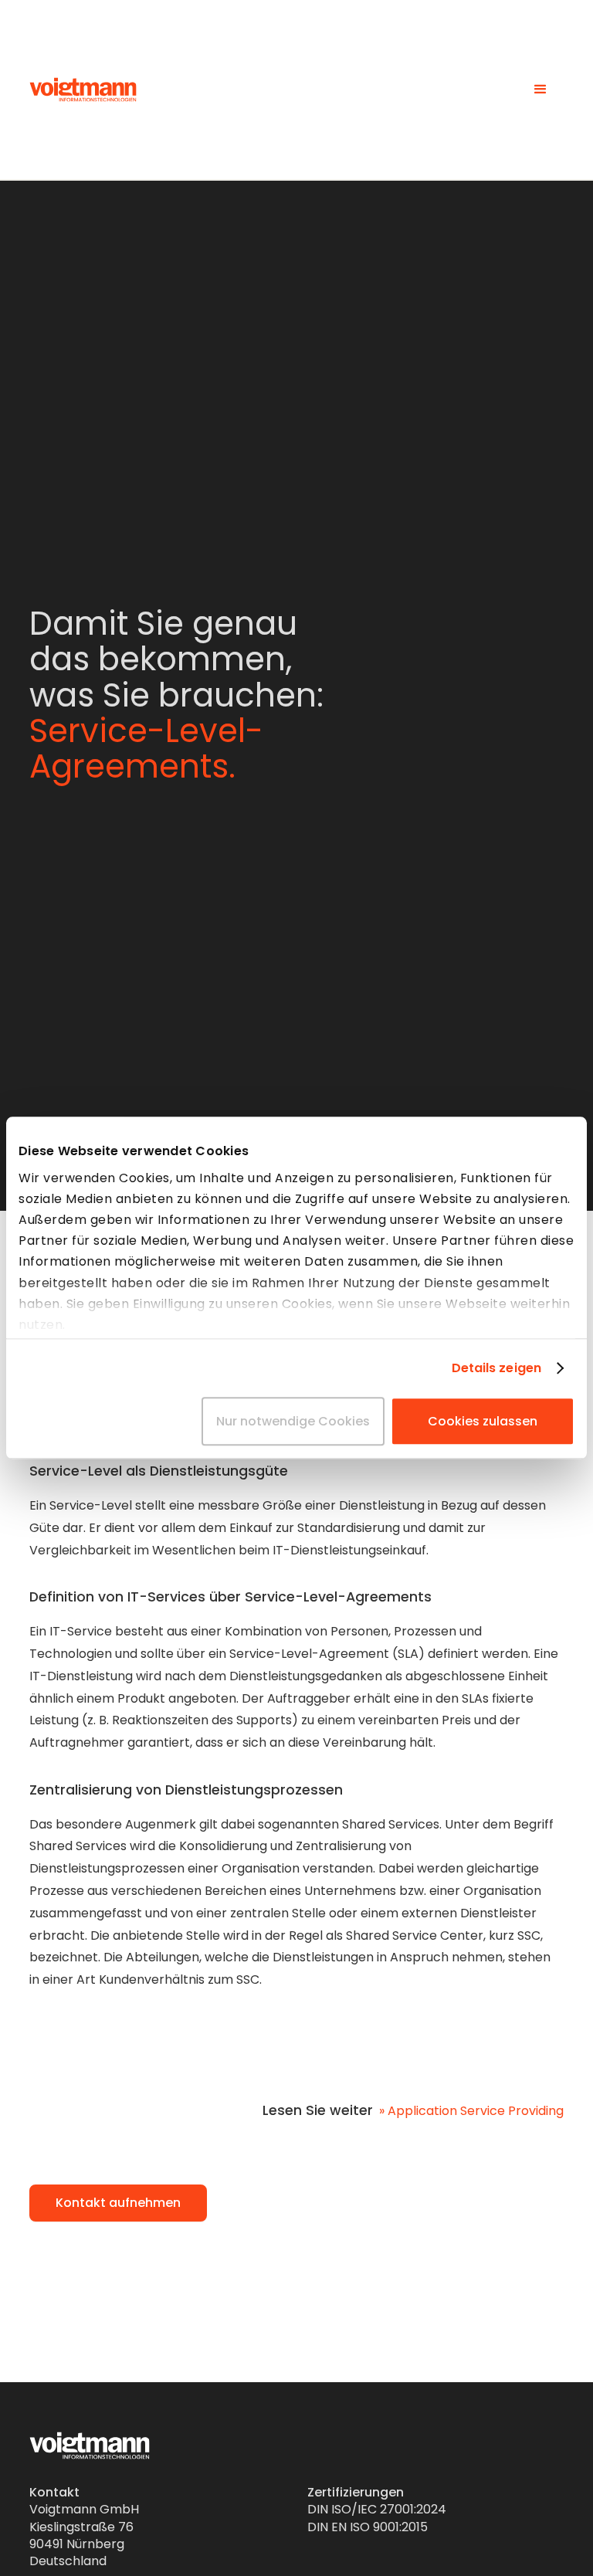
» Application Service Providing (471, 2111)
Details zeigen (496, 1368)
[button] (540, 90)
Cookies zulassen (483, 1422)
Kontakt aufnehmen (118, 2203)
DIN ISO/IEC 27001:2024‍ (377, 2509)
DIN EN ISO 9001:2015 (368, 2527)
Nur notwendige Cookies (293, 1422)
